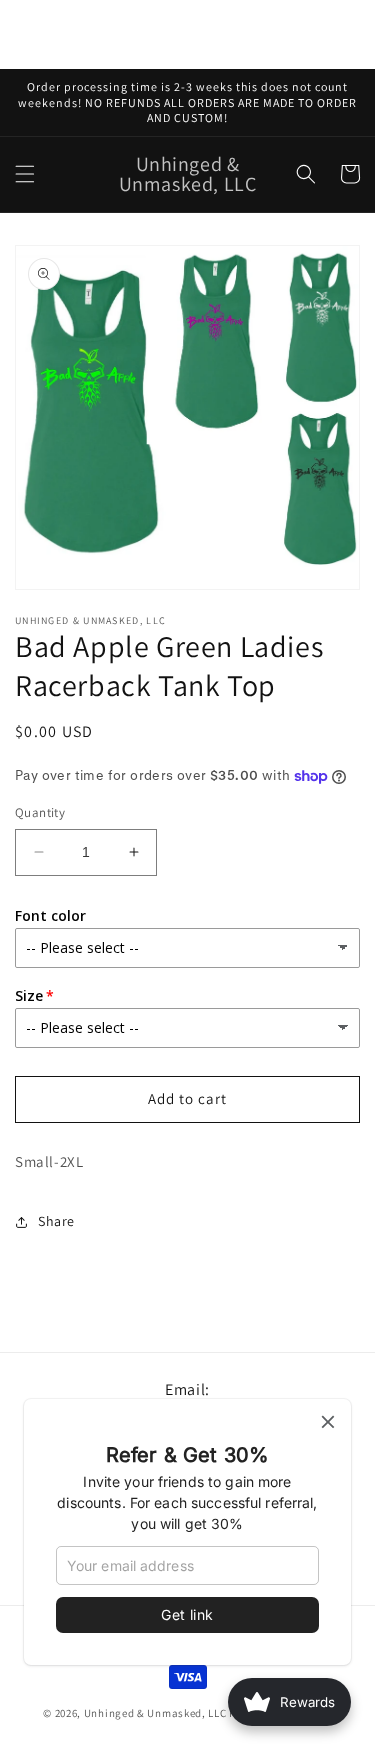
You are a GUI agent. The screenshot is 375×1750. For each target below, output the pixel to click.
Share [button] (56, 1221)
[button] (25, 174)
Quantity (40, 812)
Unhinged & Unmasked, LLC (155, 1713)
